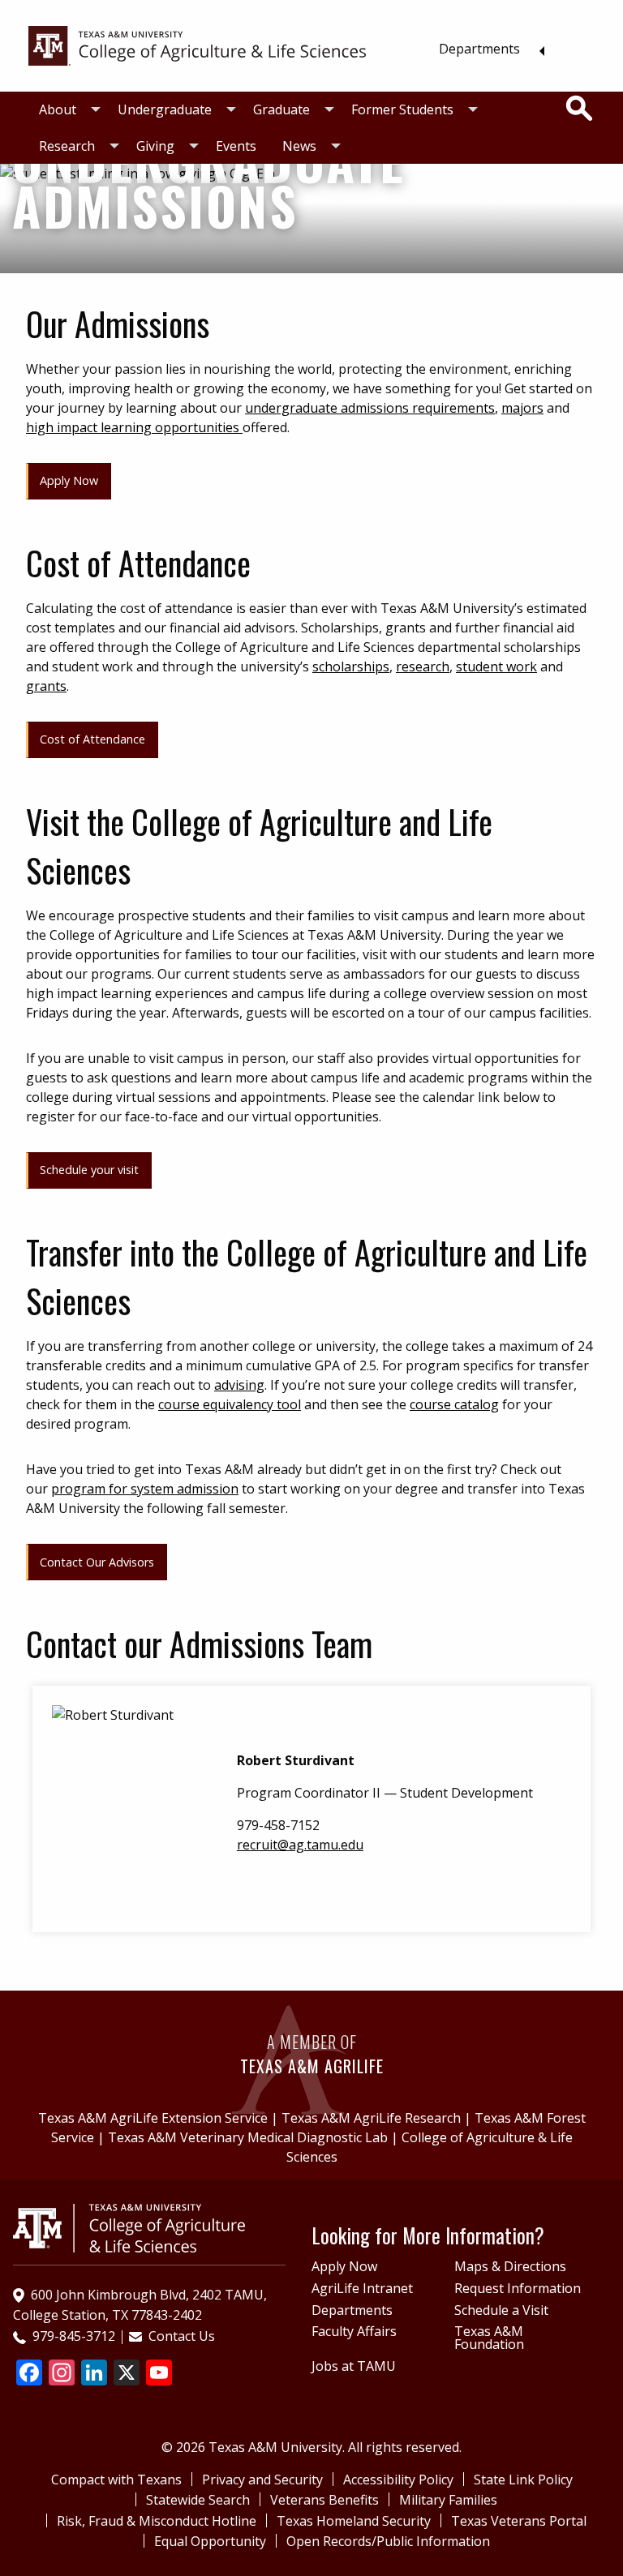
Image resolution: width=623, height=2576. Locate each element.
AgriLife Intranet (362, 2288)
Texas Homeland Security (354, 2521)
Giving (155, 146)
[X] (127, 2374)
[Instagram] (62, 2374)
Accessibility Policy (398, 2480)
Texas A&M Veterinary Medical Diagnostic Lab (248, 2137)
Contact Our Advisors (97, 1562)
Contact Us (182, 2336)
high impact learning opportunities (134, 427)
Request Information (518, 2288)
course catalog (454, 1404)
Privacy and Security (262, 2480)
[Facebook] (29, 2374)
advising (239, 1385)
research (423, 667)
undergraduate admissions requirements (370, 408)
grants (46, 686)
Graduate (281, 109)
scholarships (351, 667)
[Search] (579, 109)
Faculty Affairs (354, 2331)
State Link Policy (523, 2480)
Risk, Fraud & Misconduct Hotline (157, 2521)
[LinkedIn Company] (94, 2374)
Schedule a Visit (501, 2310)
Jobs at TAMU (354, 2366)
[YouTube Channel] (159, 2374)
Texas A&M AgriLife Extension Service (153, 2118)
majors (522, 408)
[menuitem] (487, 49)
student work (496, 667)
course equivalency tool (230, 1404)
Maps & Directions (510, 2266)
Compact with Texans (116, 2480)
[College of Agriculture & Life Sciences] (197, 45)
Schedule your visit (89, 1170)
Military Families (448, 2500)
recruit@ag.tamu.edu (300, 1845)
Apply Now (69, 480)
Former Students (402, 109)
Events (236, 146)
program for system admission (145, 1489)
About (58, 109)
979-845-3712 (74, 2336)
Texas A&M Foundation (489, 2338)
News (299, 146)
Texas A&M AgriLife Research (371, 2118)
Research (67, 146)
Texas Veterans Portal (519, 2521)
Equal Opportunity (210, 2541)
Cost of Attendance (92, 739)
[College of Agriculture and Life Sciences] (129, 2227)
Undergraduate (165, 109)
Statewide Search (198, 2500)
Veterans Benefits (324, 2500)
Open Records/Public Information (388, 2541)
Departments (479, 49)
